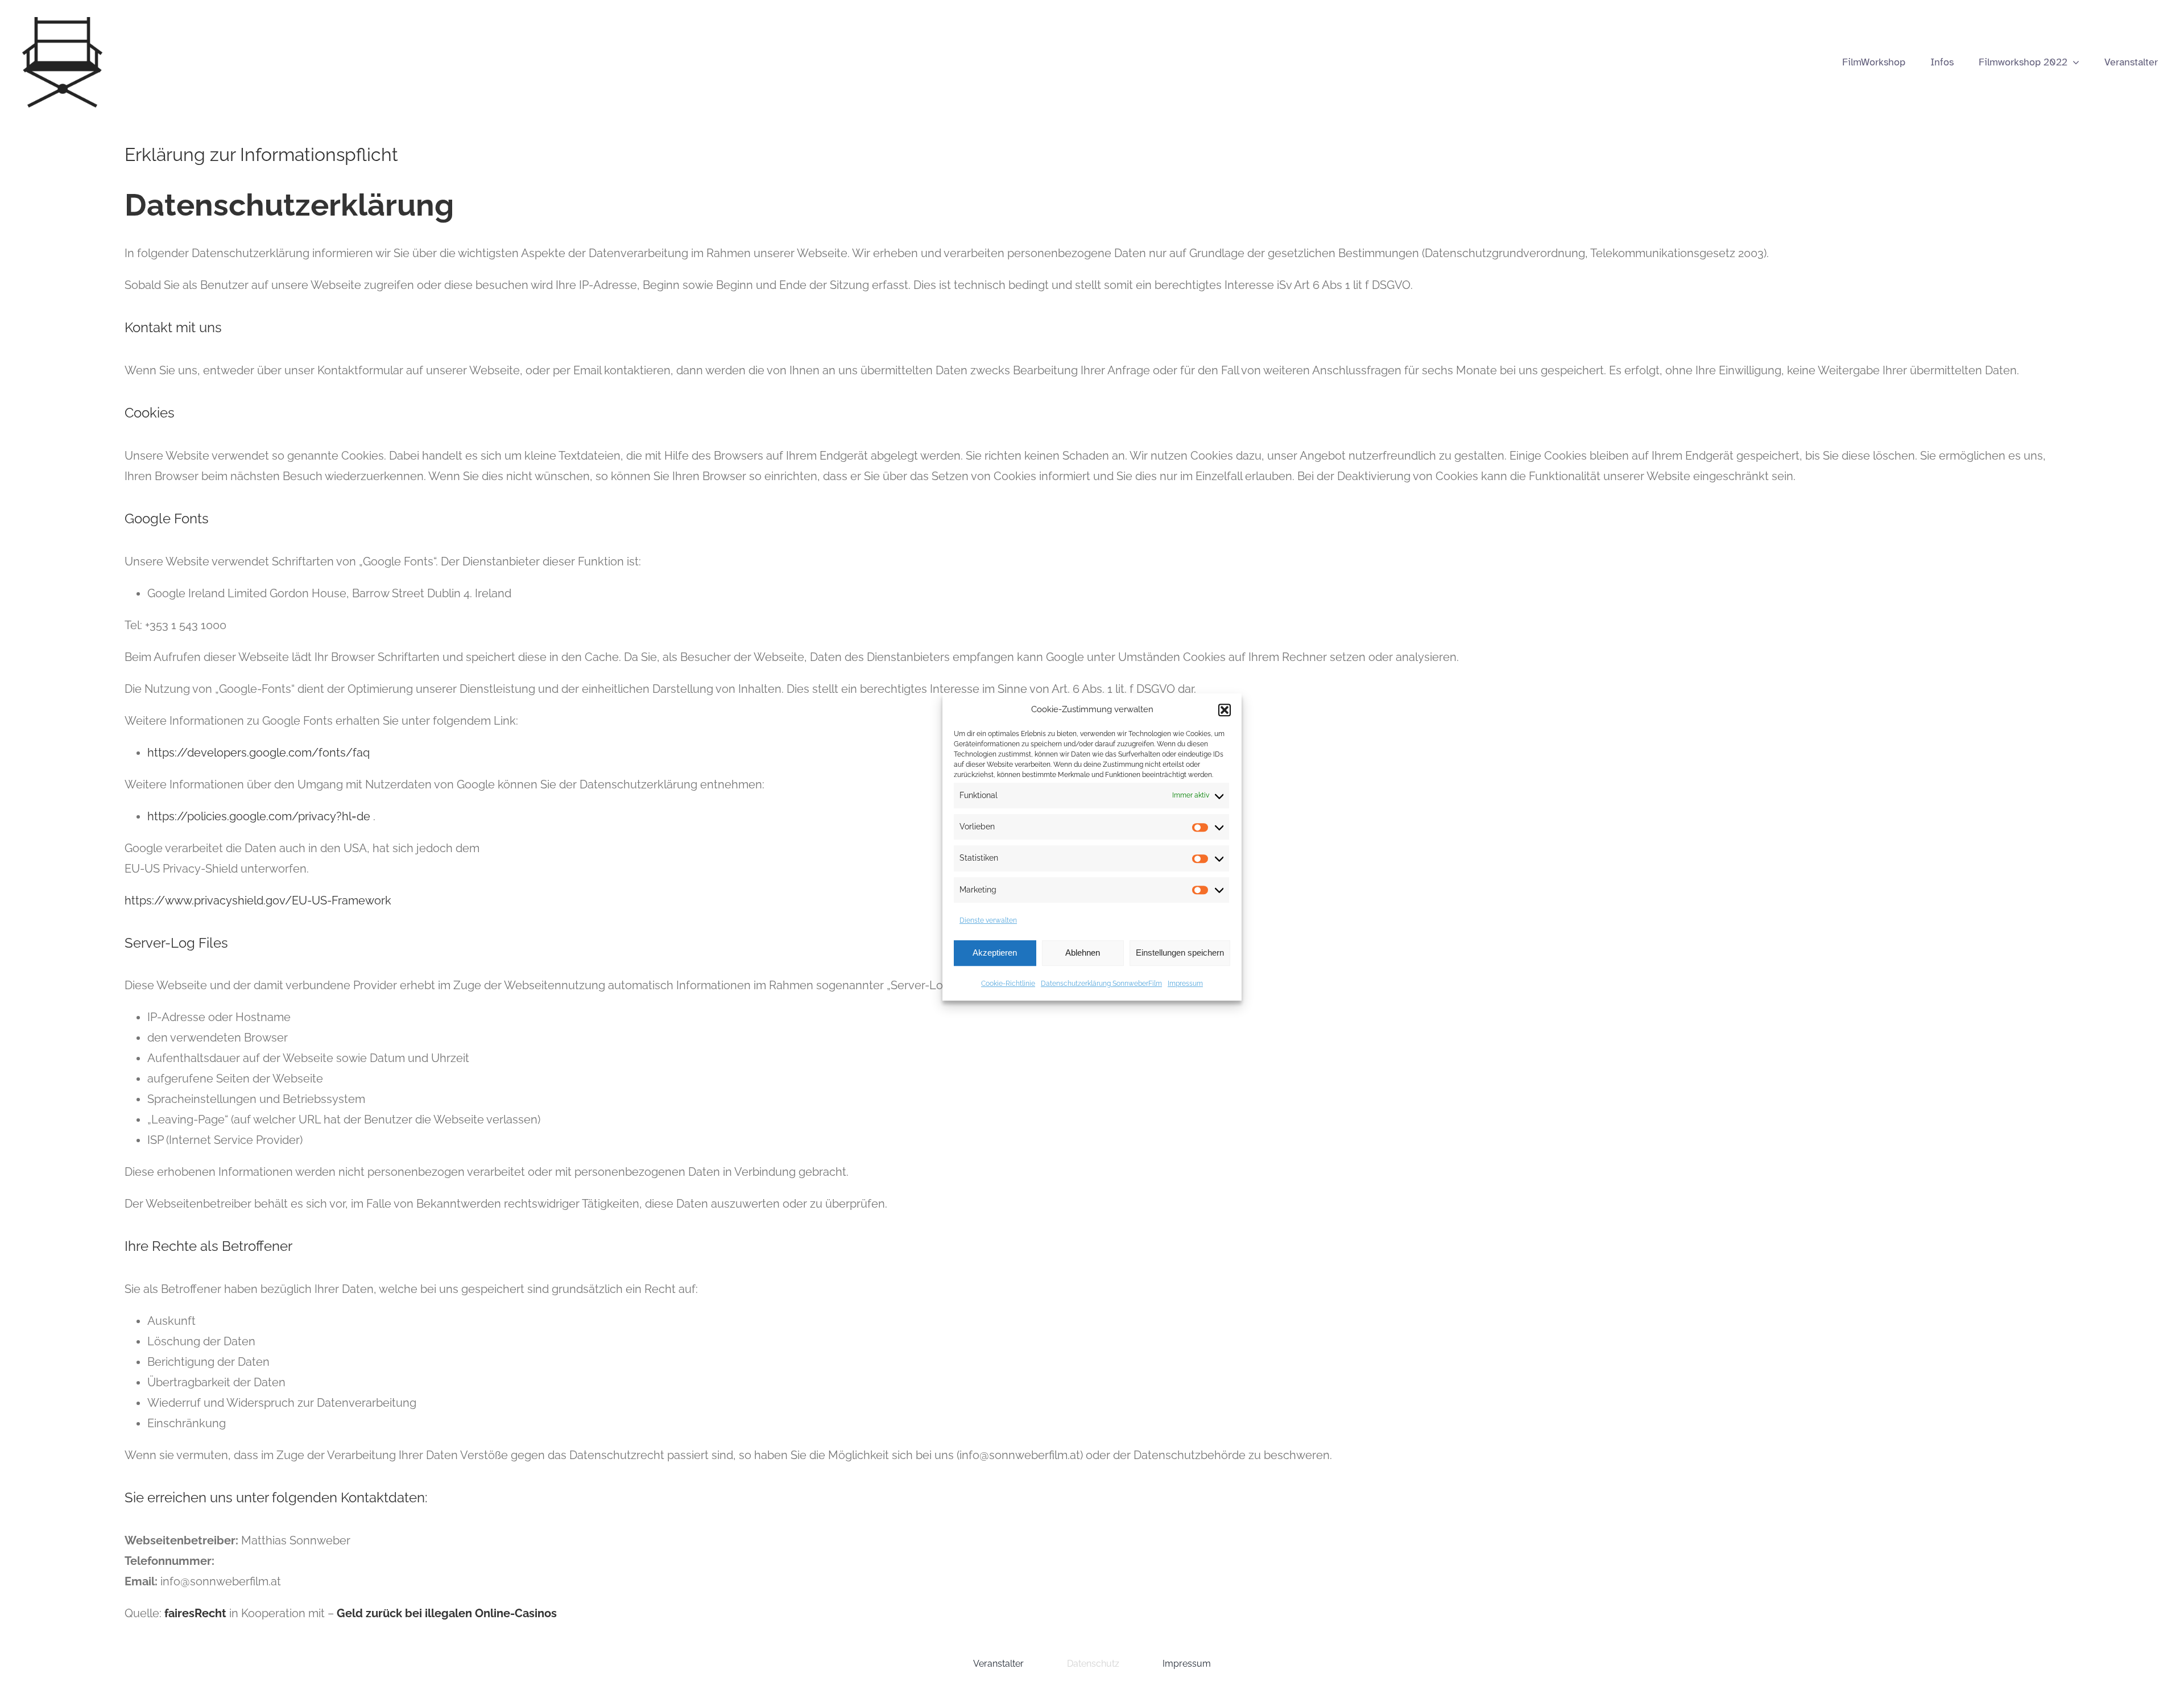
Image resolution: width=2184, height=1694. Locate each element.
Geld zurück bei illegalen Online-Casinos (447, 1613)
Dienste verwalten (988, 920)
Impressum (1185, 984)
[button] (1225, 710)
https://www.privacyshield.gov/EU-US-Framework (258, 900)
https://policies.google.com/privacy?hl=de (260, 816)
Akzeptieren (995, 953)
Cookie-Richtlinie (1008, 984)
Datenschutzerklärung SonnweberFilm (1101, 984)
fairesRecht (195, 1613)
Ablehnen (1083, 953)
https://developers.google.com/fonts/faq (258, 753)
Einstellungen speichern (1180, 953)
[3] (62, 23)
